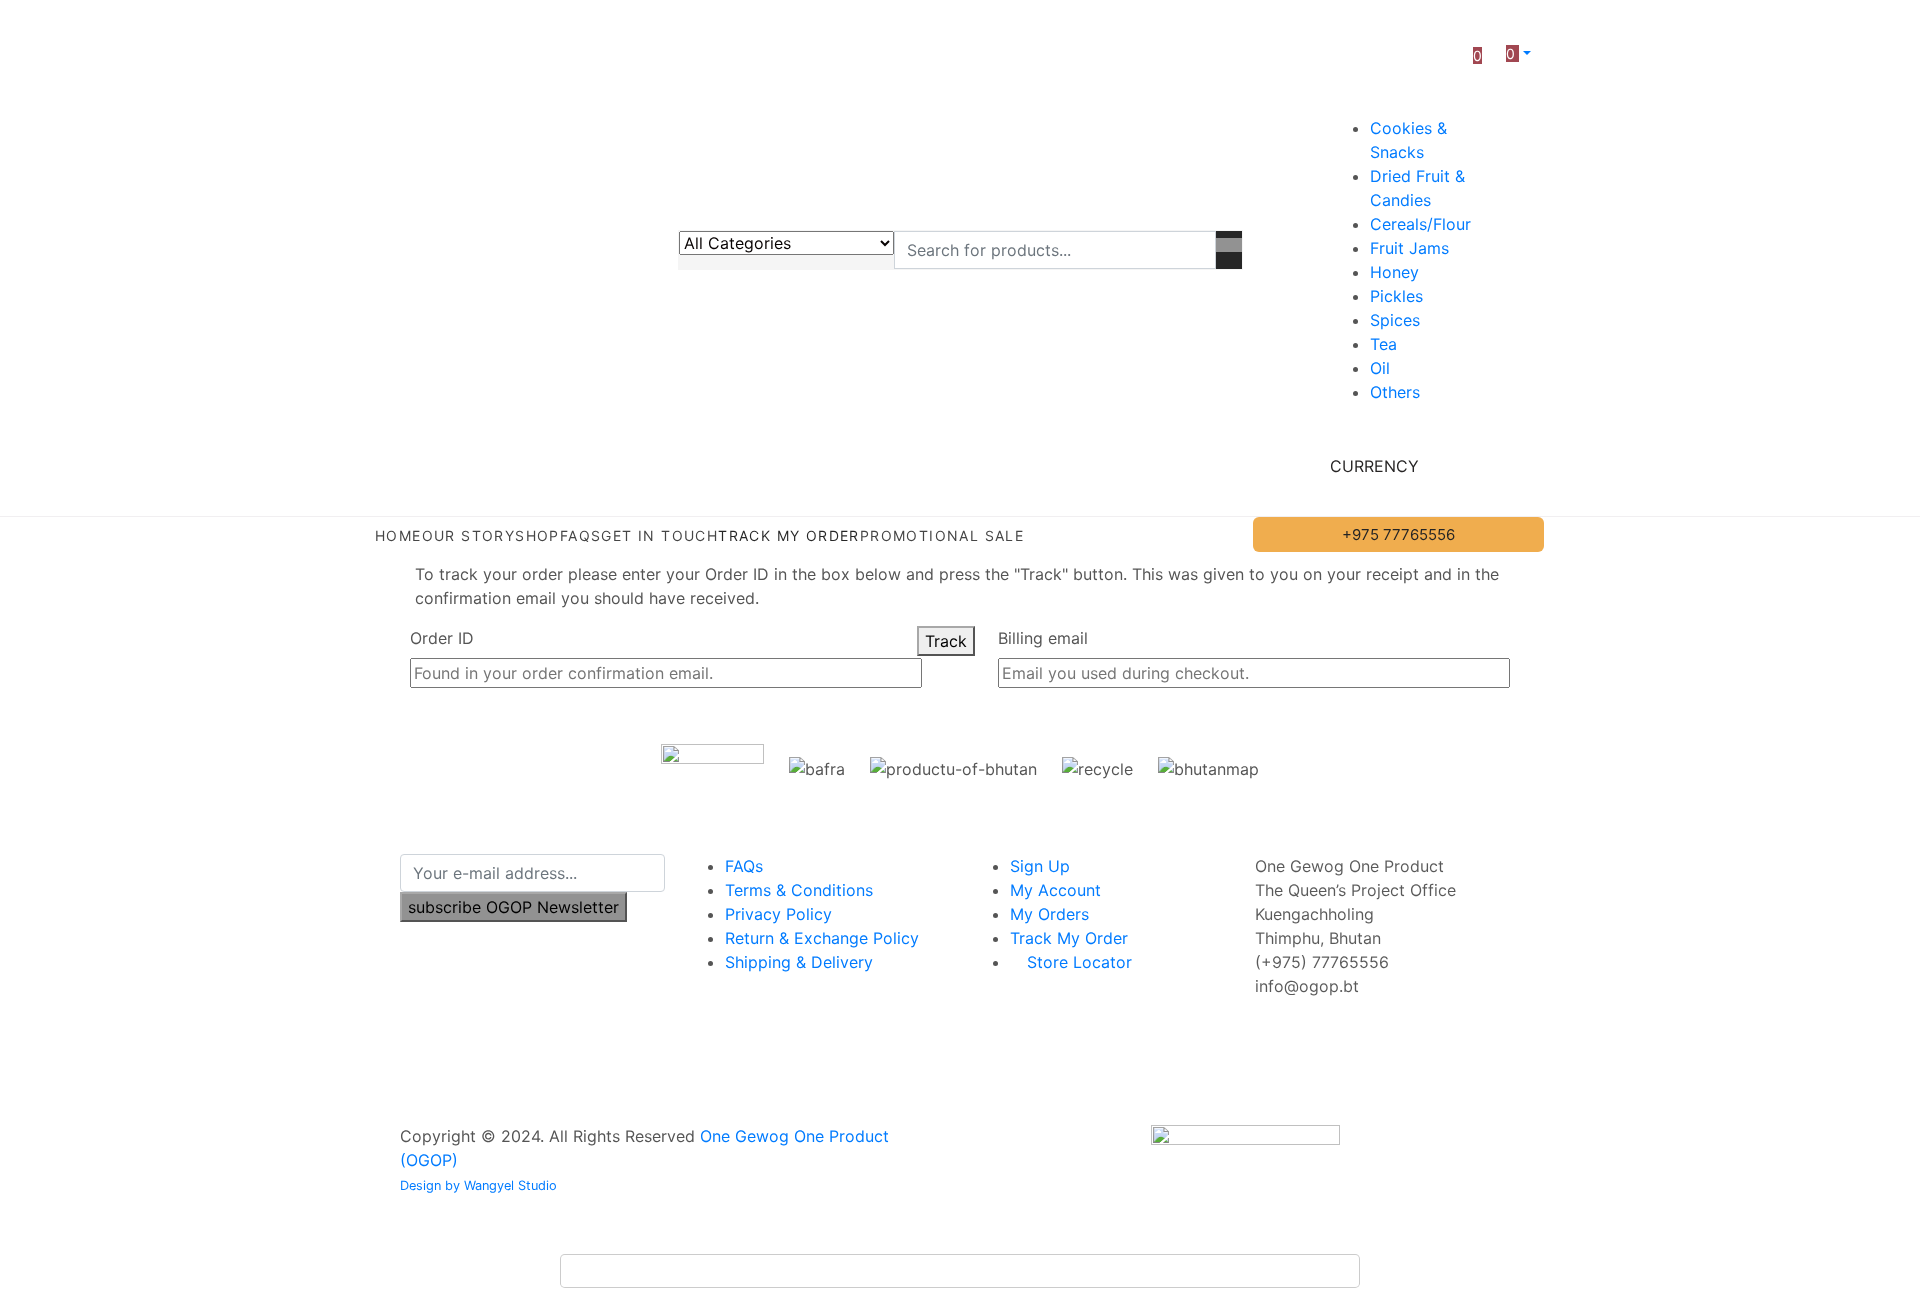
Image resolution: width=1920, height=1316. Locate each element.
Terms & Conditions (799, 890)
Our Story (469, 535)
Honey (1394, 272)
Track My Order (789, 535)
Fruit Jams (1409, 248)
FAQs (581, 535)
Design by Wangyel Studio (478, 1185)
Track (946, 641)
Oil (1380, 368)
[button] (1518, 53)
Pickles (1396, 296)
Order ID (442, 638)
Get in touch (659, 535)
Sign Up (1040, 866)
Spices (1395, 320)
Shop (537, 535)
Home (398, 535)
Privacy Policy (778, 914)
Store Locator (1077, 962)
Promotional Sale (942, 535)
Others (1395, 392)
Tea (1383, 344)
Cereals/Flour (1420, 224)
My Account (1055, 890)
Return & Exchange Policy (822, 938)
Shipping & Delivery (799, 962)
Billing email (1043, 638)
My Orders (1049, 914)
